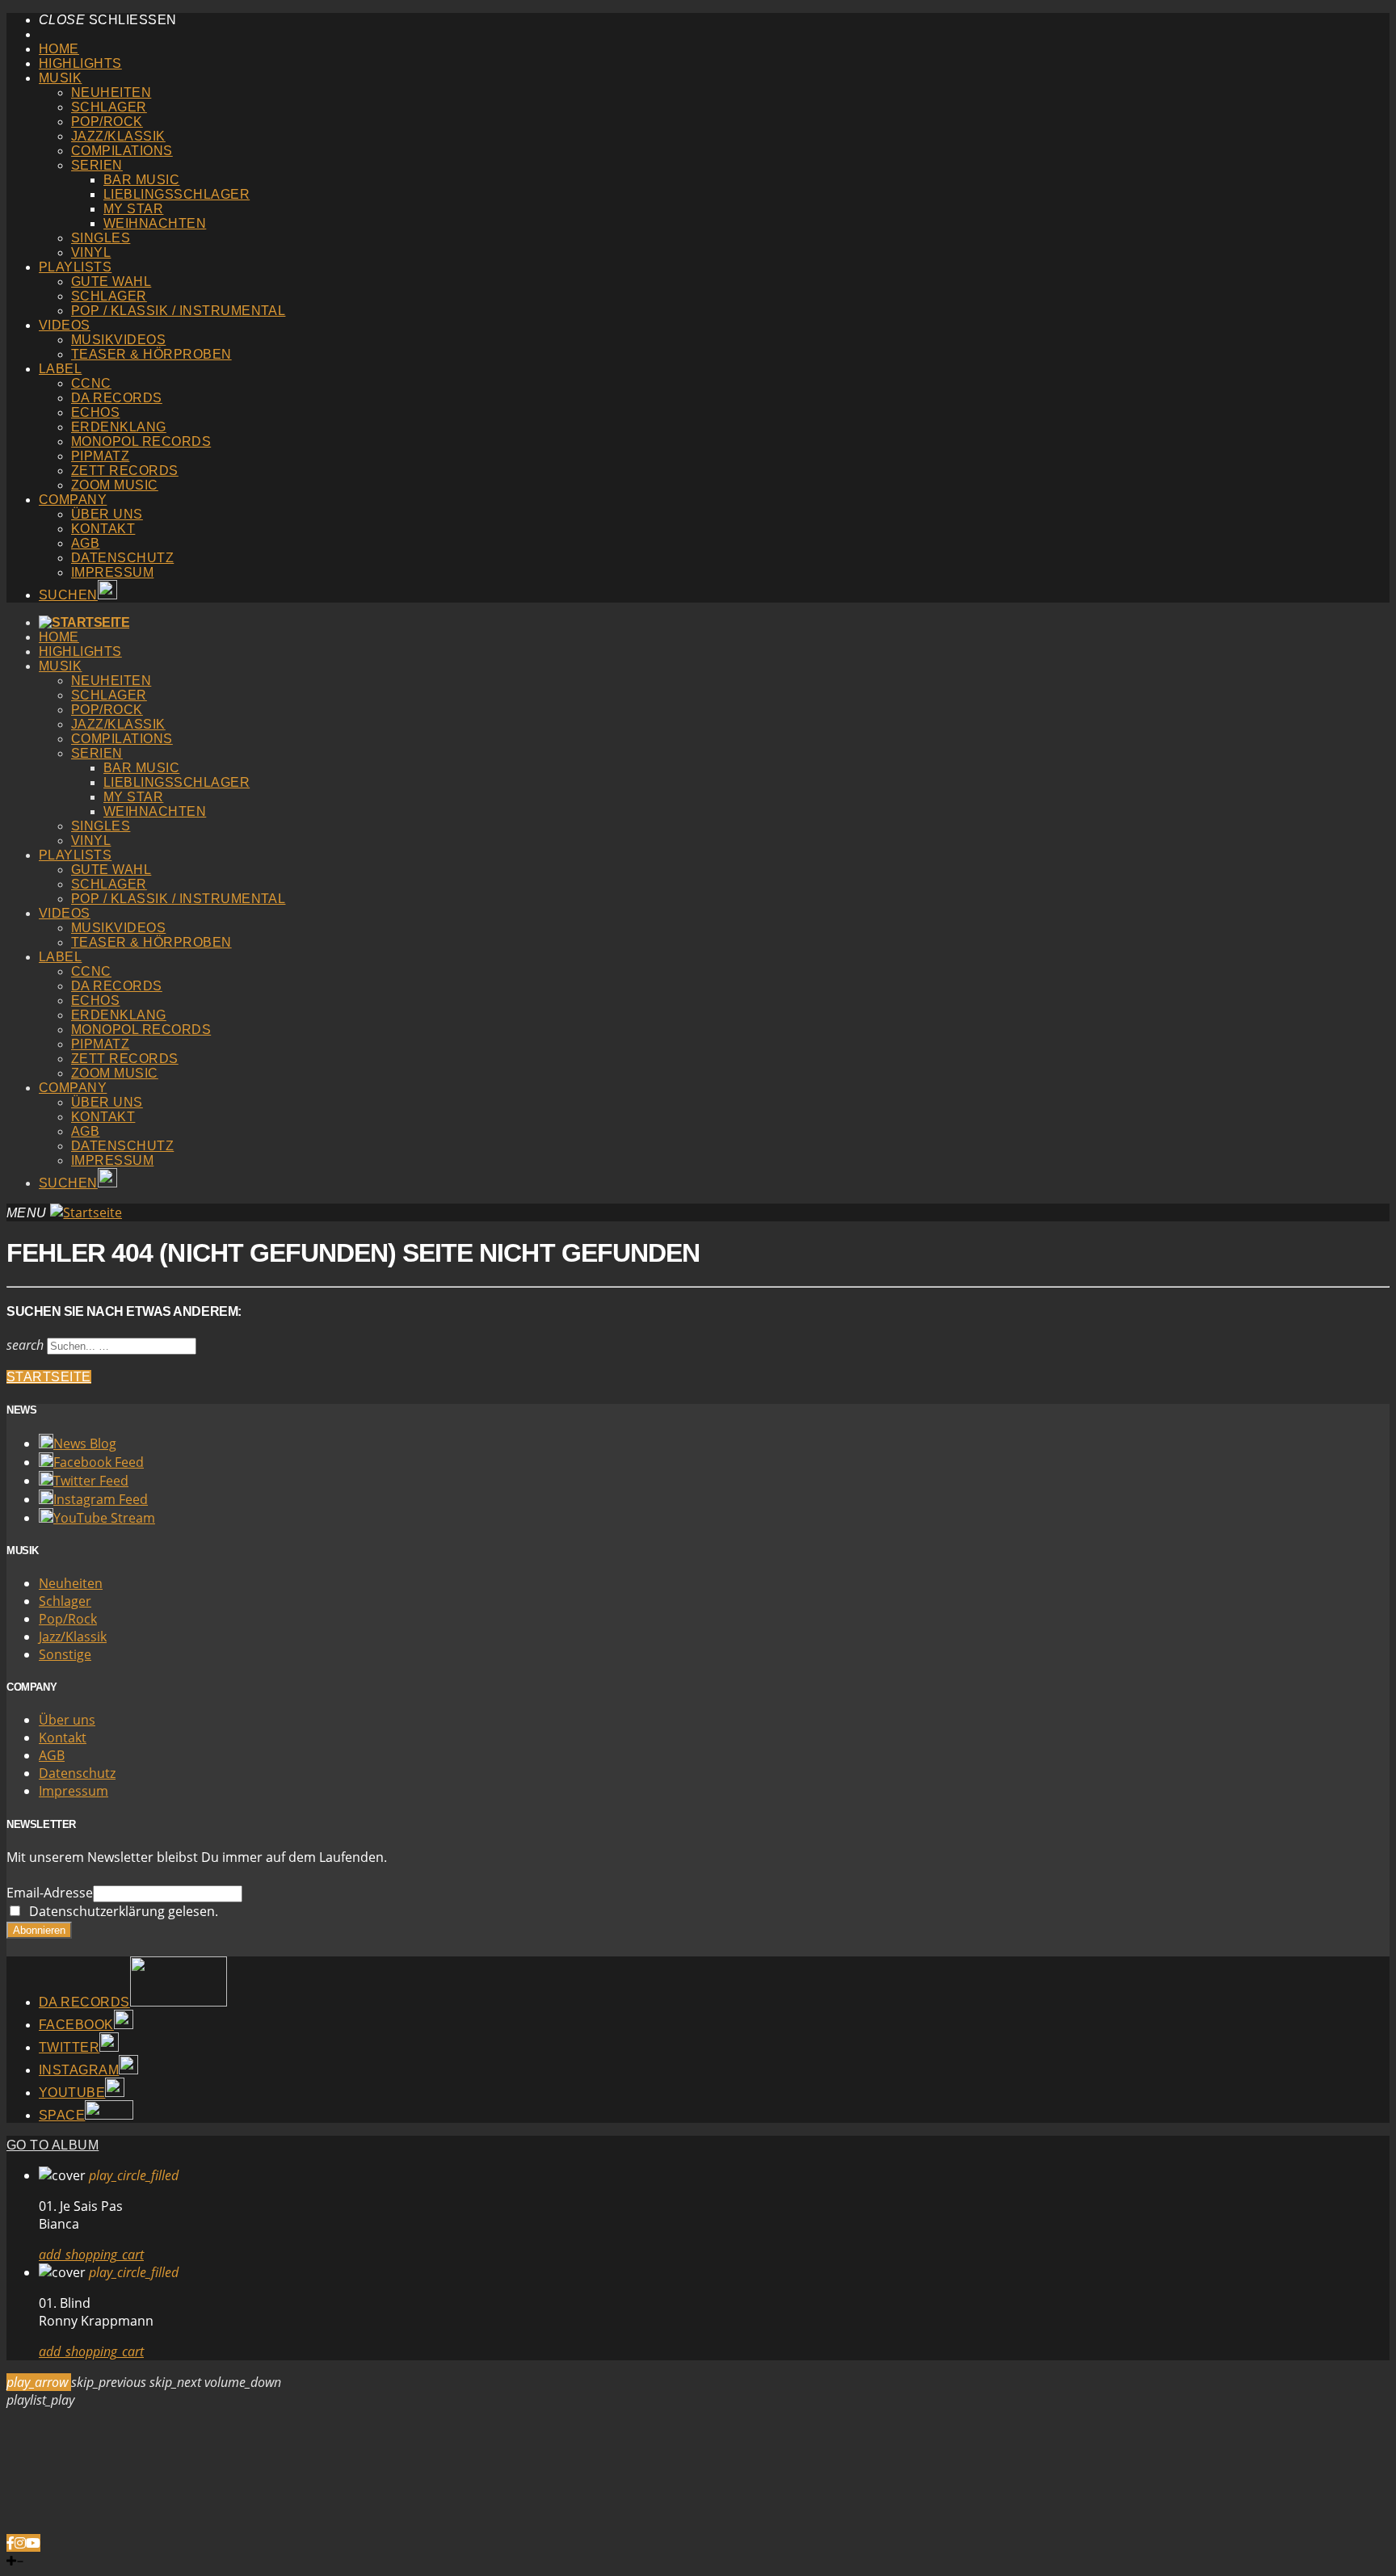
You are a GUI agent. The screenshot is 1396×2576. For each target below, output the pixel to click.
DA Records (117, 398)
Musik (60, 78)
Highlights (80, 63)
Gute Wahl (111, 282)
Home (59, 49)
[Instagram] (20, 2543)
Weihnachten (155, 223)
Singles (101, 238)
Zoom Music (115, 485)
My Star (133, 209)
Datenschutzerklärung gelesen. (120, 1911)
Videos (65, 325)
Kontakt (103, 529)
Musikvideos (118, 340)
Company (73, 500)
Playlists (75, 267)
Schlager (109, 107)
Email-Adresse (50, 1893)
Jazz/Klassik (118, 136)
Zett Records (125, 471)
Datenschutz (122, 558)
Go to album (53, 2145)
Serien (97, 165)
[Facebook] (11, 2543)
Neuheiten (111, 92)
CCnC (91, 383)
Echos (95, 412)
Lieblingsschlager (177, 194)
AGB (85, 543)
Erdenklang (119, 427)
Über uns (107, 514)
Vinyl (91, 252)
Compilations (122, 151)
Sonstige (65, 1654)
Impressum (112, 572)
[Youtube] (33, 2543)
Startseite (49, 1377)
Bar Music (141, 180)
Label (60, 369)
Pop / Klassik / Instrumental (178, 311)
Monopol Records (141, 441)
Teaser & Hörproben (151, 354)
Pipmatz (100, 456)
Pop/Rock (107, 122)
